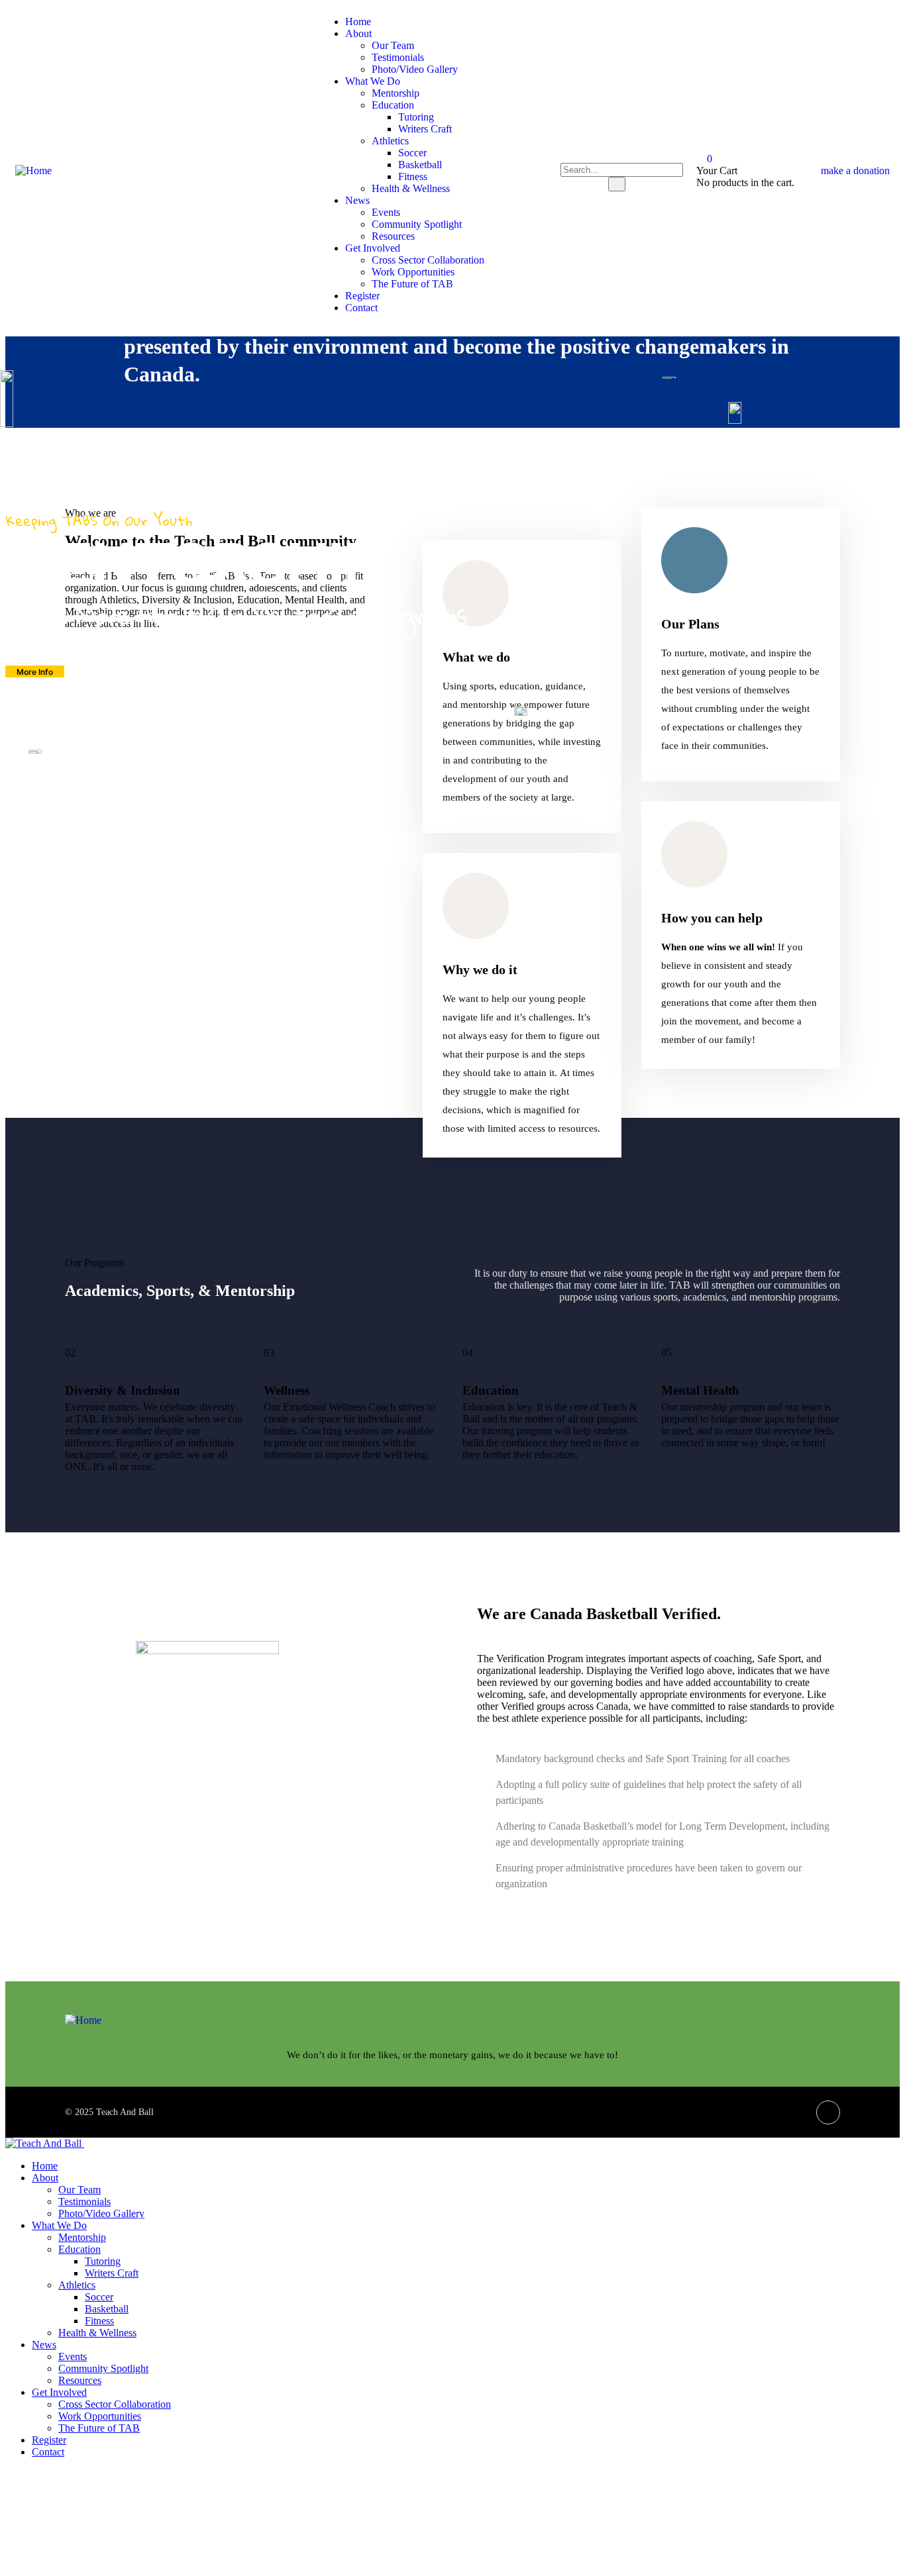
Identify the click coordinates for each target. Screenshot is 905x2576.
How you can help (712, 918)
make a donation (855, 171)
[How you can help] (694, 854)
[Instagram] (828, 2112)
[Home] (33, 171)
